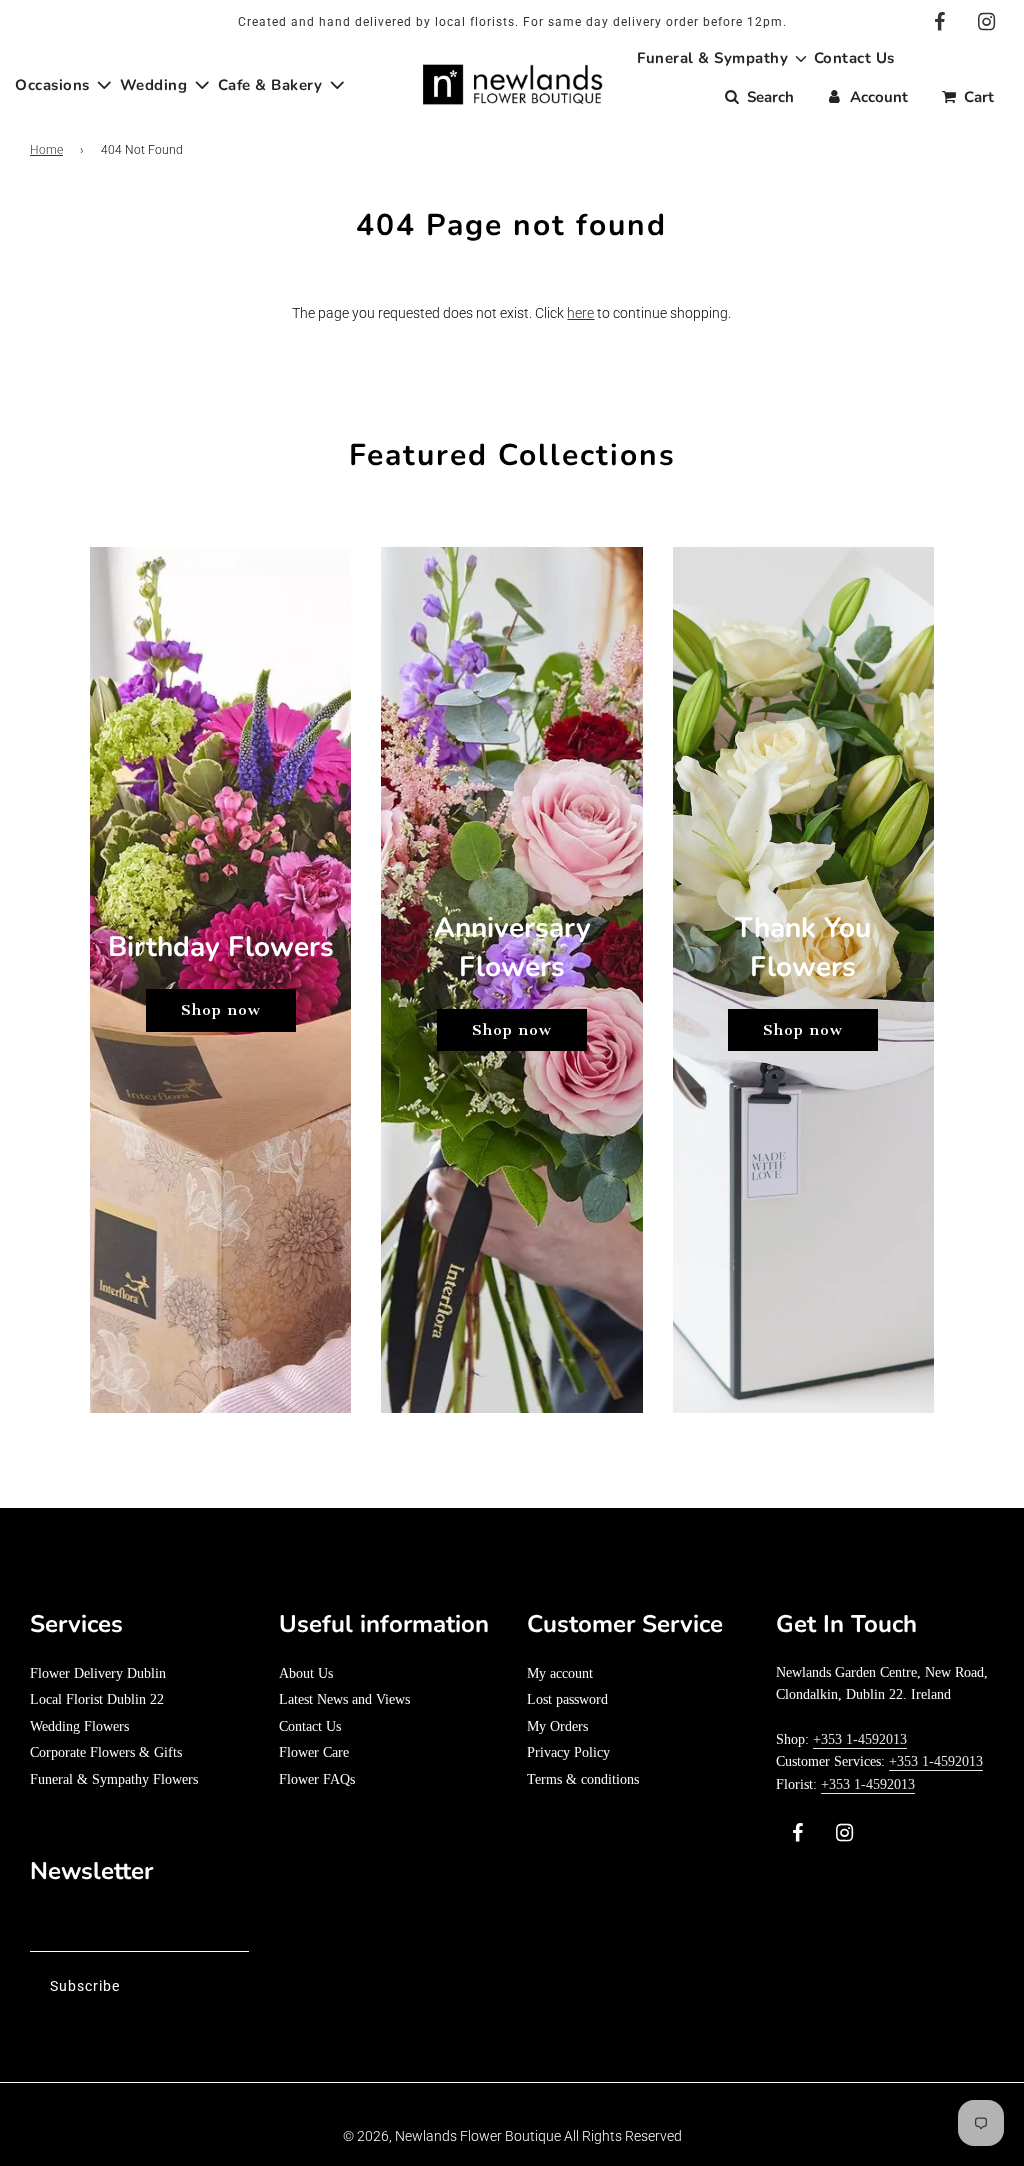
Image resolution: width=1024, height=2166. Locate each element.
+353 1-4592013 (860, 1739)
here (580, 313)
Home (46, 150)
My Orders (557, 1726)
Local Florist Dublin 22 (97, 1699)
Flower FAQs (317, 1779)
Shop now (221, 1010)
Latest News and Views (344, 1699)
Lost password (567, 1699)
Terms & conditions (583, 1779)
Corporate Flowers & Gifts (106, 1752)
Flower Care (314, 1752)
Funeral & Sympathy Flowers (114, 1779)
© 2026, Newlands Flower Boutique (452, 2136)
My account (560, 1673)
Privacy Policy (568, 1752)
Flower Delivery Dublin (98, 1673)
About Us (306, 1673)
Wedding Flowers (79, 1726)
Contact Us (310, 1726)
